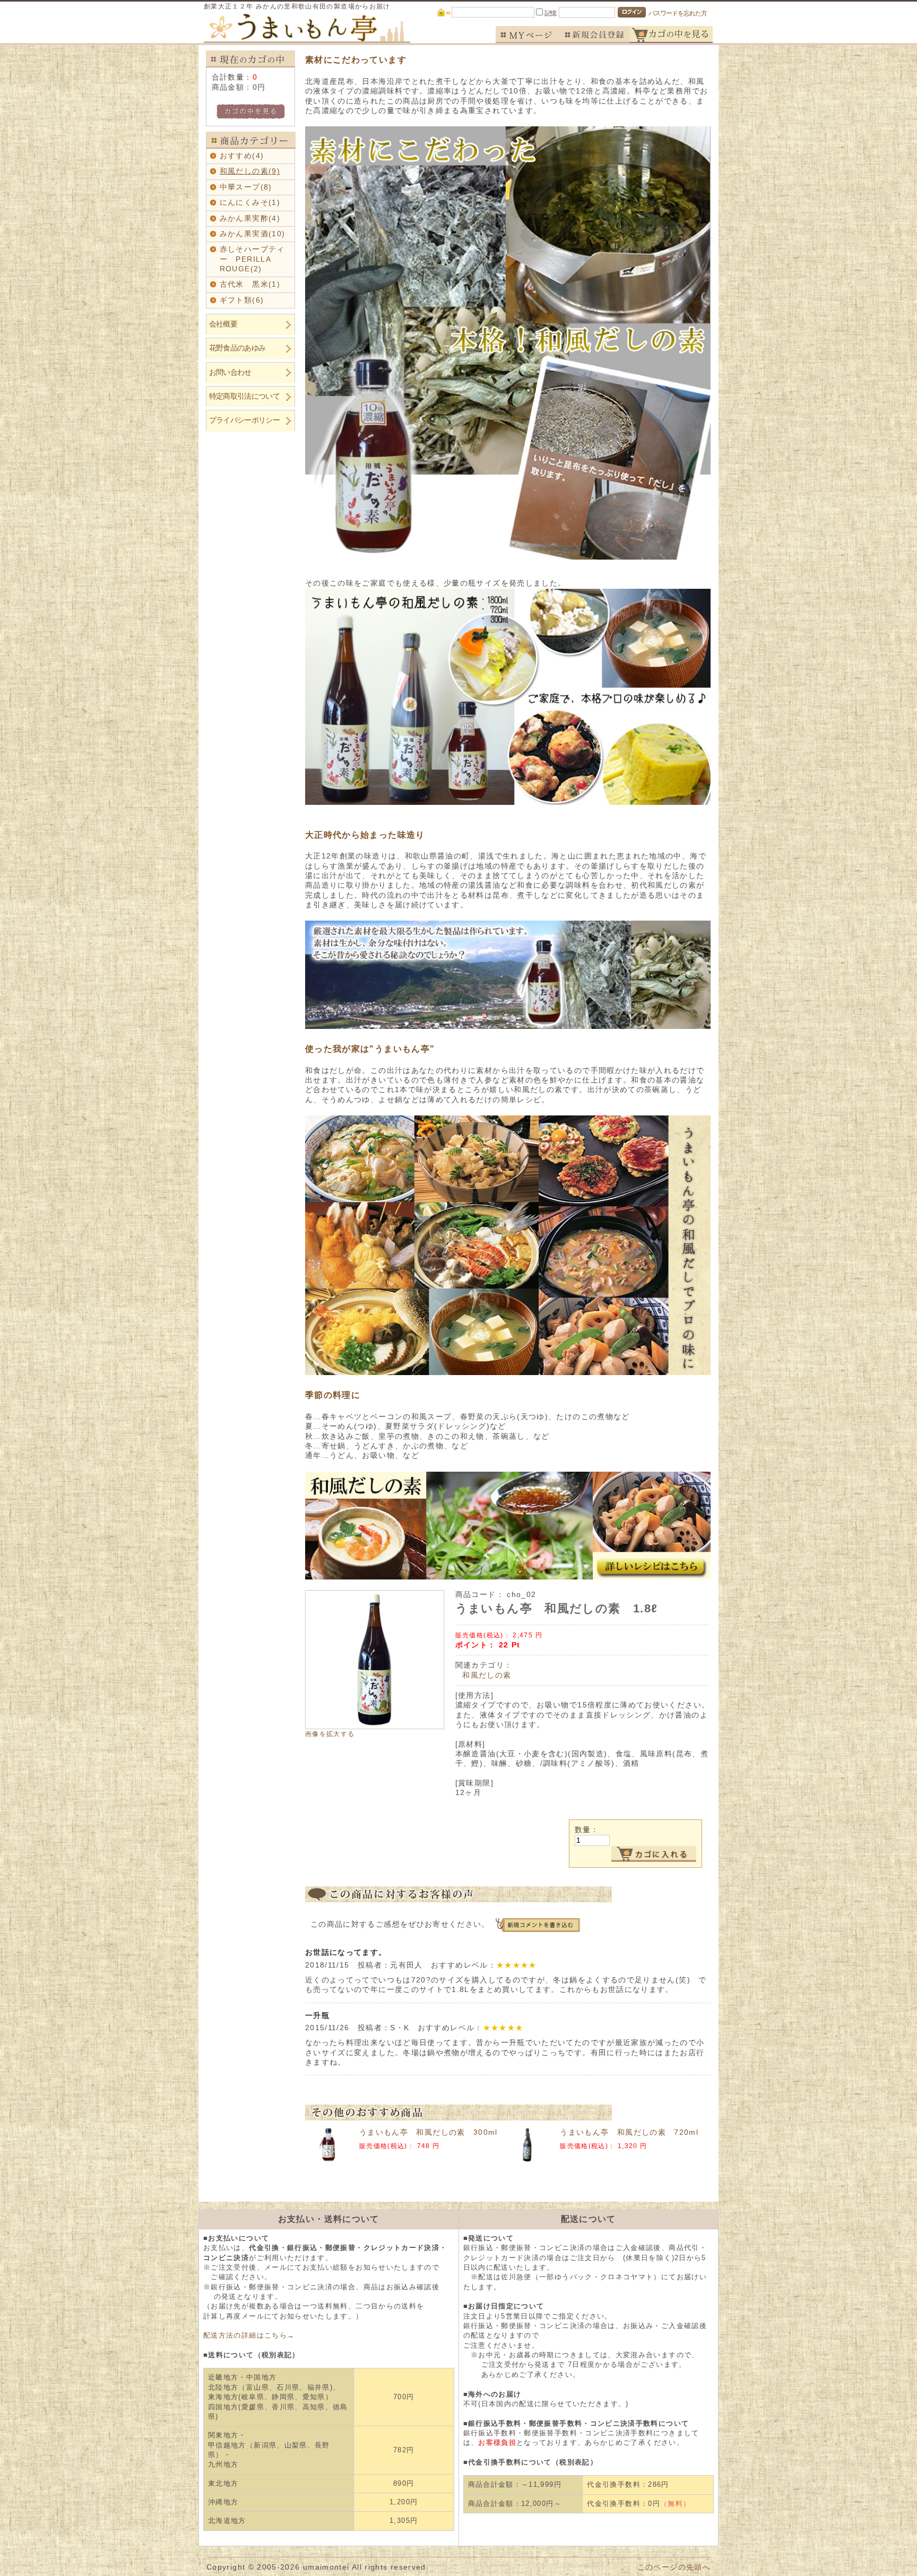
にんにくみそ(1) (250, 203)
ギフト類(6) (242, 300)
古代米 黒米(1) (250, 284)
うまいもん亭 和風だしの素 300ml (429, 2132)
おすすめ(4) (242, 156)
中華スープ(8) (246, 187)
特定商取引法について (244, 396)
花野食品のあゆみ (237, 348)
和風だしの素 (487, 1675)
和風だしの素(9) (250, 171)
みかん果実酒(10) (253, 234)
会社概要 (223, 324)
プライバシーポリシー (244, 420)
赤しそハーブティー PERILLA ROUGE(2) (252, 259)
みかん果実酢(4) (250, 218)
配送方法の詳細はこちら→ (249, 2335)
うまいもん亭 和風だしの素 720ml (629, 2132)
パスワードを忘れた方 (678, 13)
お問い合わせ (230, 372)
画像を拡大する (330, 1734)
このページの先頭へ (674, 2567)
